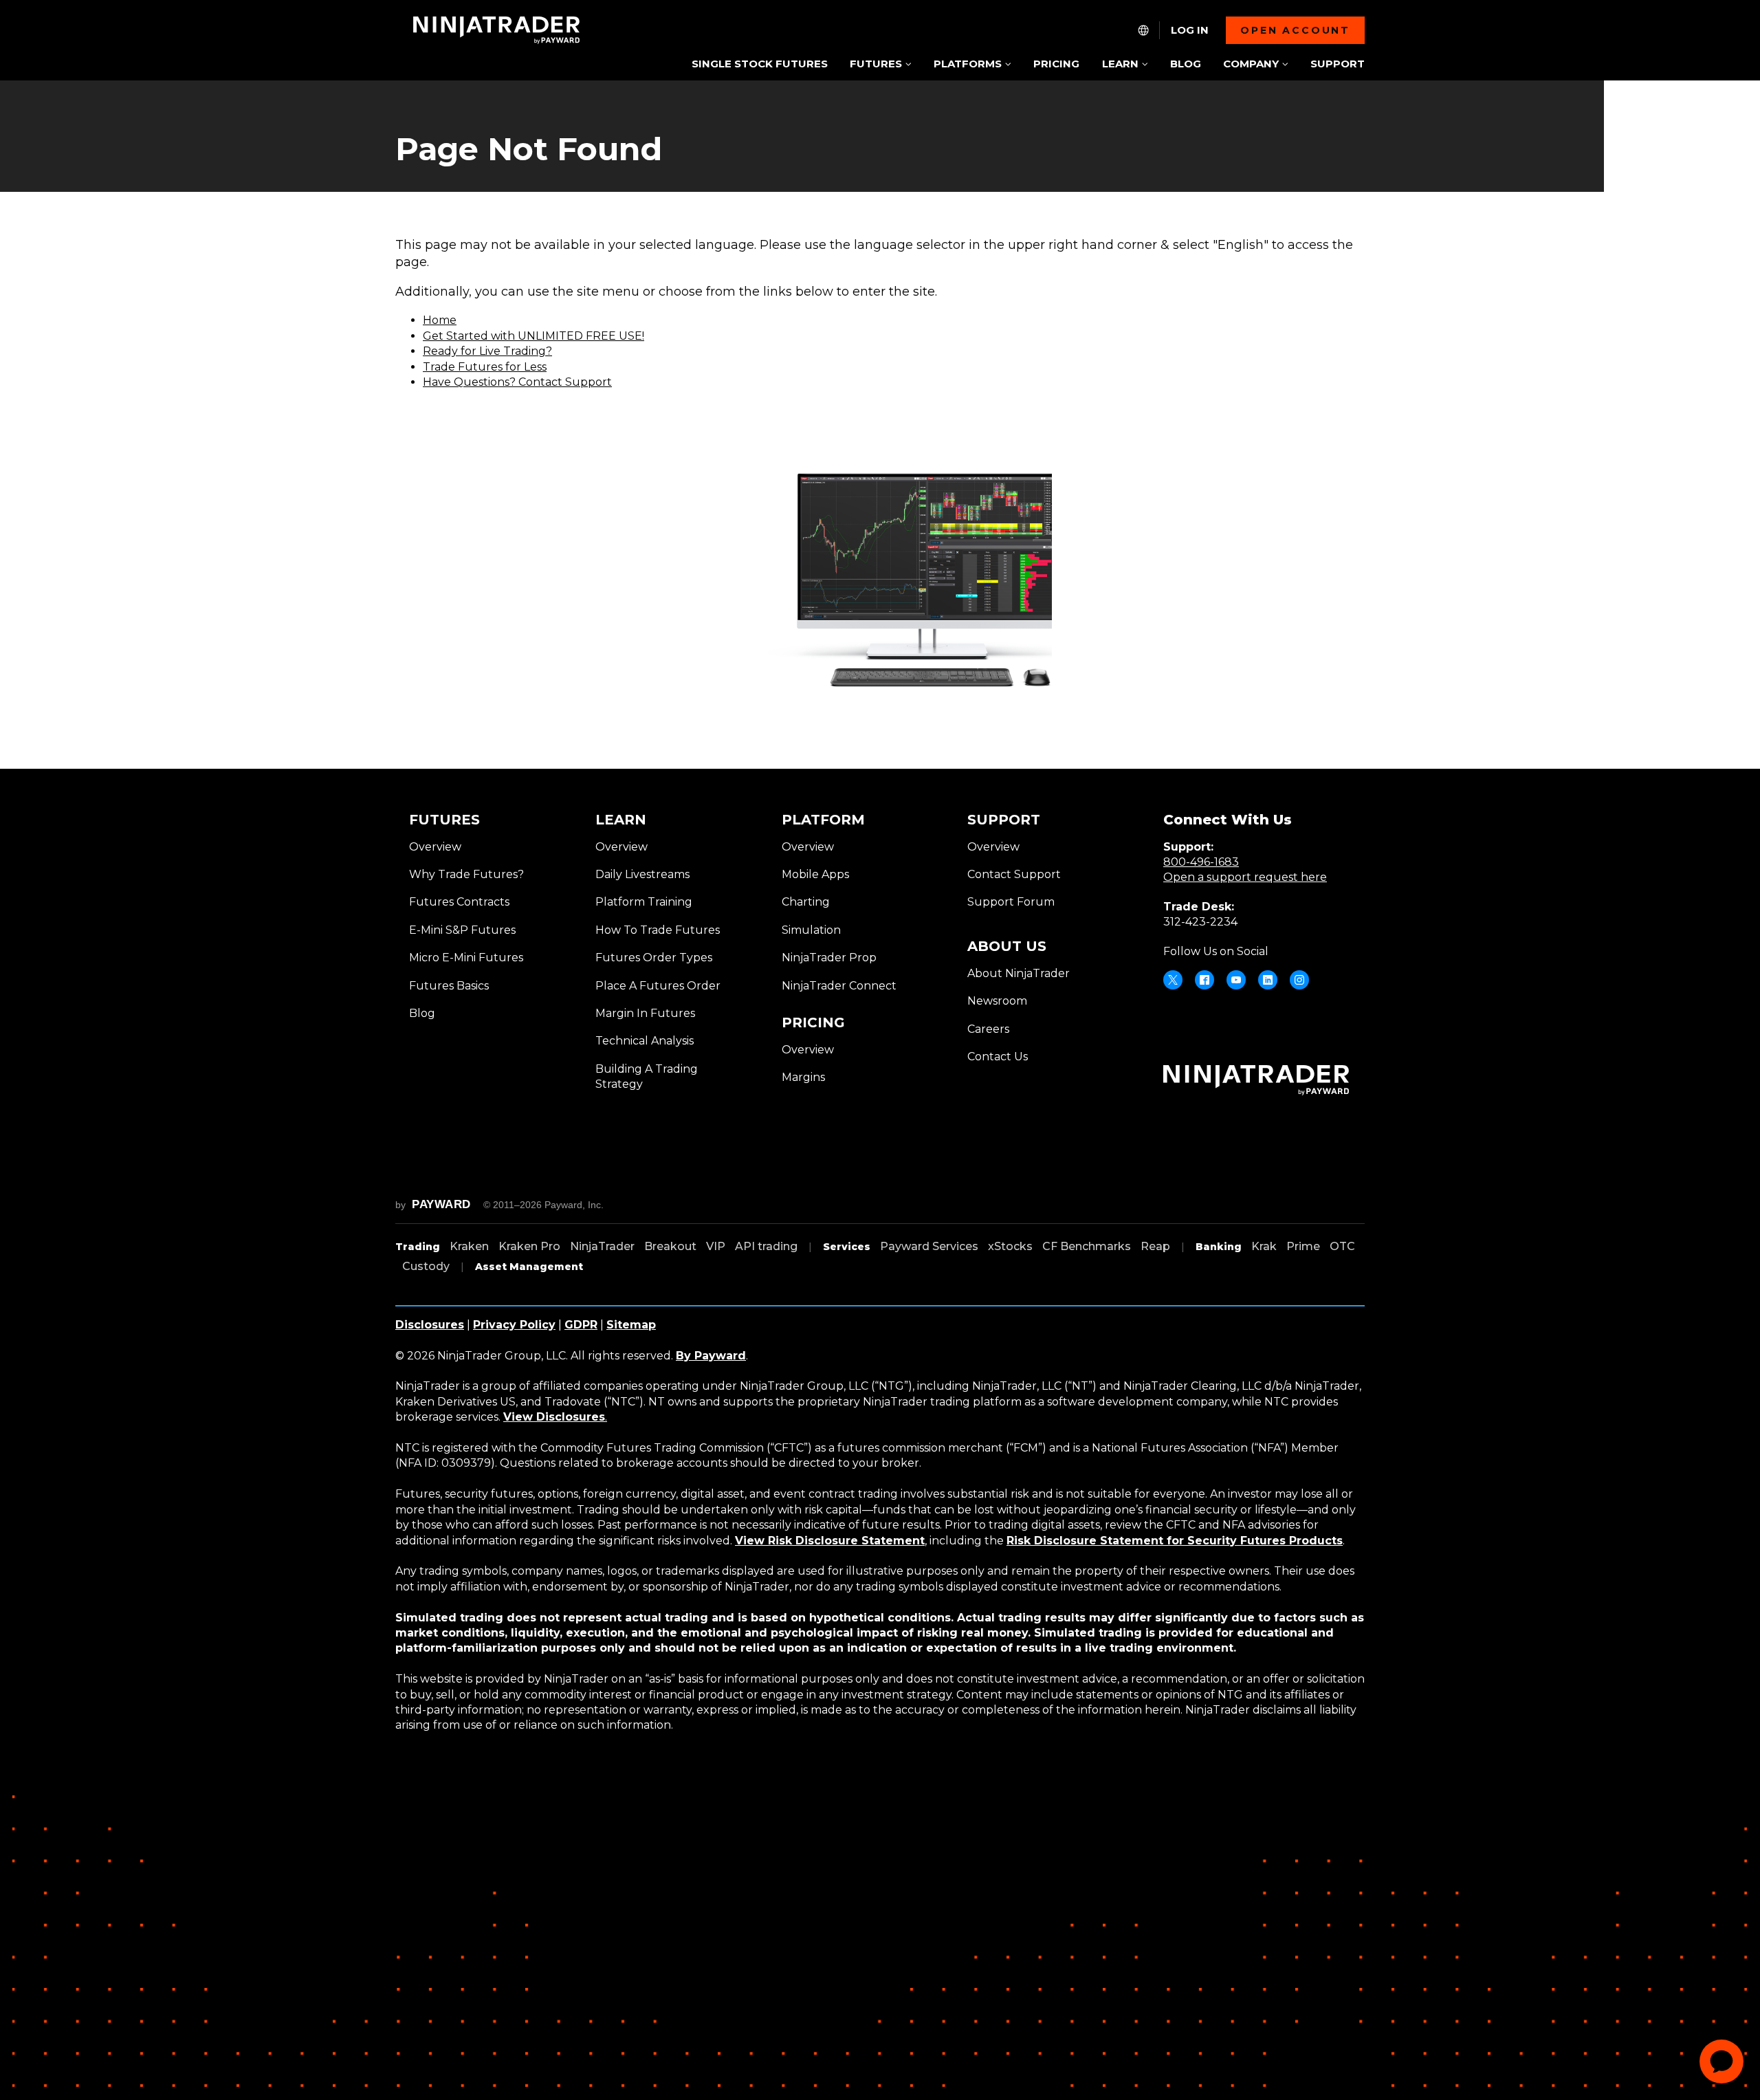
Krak (1264, 1246)
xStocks (1010, 1246)
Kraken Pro (529, 1246)
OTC (1342, 1246)
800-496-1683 (1201, 862)
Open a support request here (1245, 877)
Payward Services (929, 1246)
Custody (426, 1266)
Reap (1155, 1246)
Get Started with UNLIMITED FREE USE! (533, 336)
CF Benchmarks (1087, 1246)
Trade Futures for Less (485, 367)
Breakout (670, 1246)
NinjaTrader (602, 1246)
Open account (1295, 30)
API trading (766, 1246)
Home (440, 320)
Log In (1190, 30)
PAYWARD (441, 1204)
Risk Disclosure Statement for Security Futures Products (1175, 1541)
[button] (880, 65)
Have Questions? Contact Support (517, 382)
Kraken (469, 1246)
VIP (716, 1246)
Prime (1303, 1246)
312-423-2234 (1200, 922)
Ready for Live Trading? (487, 351)
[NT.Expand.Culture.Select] (1143, 30)
